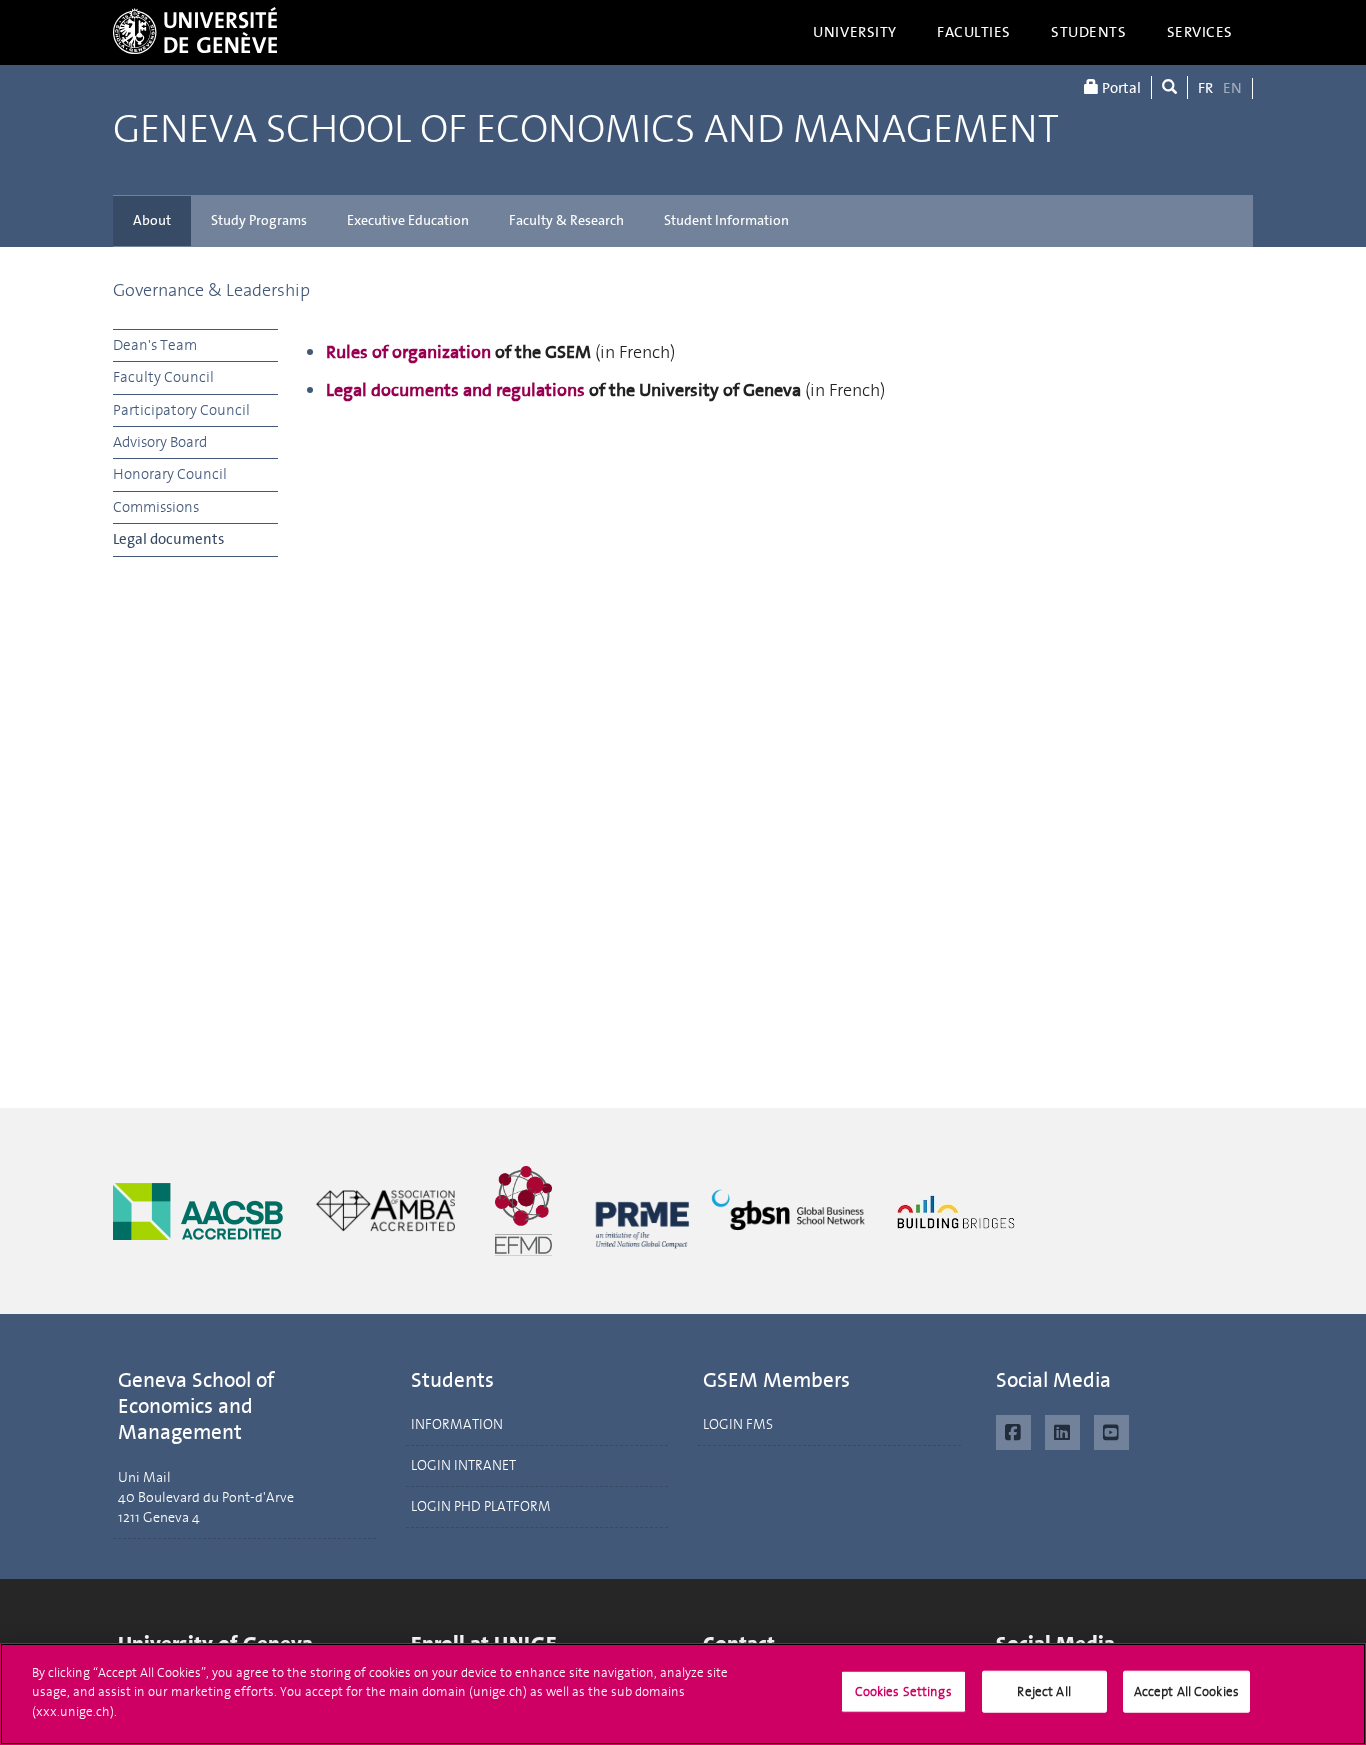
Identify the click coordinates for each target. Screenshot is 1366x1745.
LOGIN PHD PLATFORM (481, 1506)
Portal (1120, 88)
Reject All (1043, 1691)
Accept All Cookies (1186, 1691)
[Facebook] (1013, 1430)
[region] (683, 1694)
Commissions (156, 507)
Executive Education (408, 220)
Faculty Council (163, 377)
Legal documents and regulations (455, 390)
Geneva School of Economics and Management (586, 130)
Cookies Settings (903, 1691)
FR (1205, 88)
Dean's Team (155, 345)
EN (1232, 88)
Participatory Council (181, 410)
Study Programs (259, 220)
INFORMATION (457, 1424)
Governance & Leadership (211, 290)
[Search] (1169, 87)
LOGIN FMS (738, 1424)
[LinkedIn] (1062, 1430)
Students (1089, 32)
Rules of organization (408, 352)
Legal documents (168, 539)
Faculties (974, 32)
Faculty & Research (566, 220)
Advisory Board (160, 442)
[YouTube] (1111, 1430)
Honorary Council (170, 474)
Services (1200, 32)
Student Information (726, 220)
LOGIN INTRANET (463, 1465)
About (152, 220)
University (855, 32)
